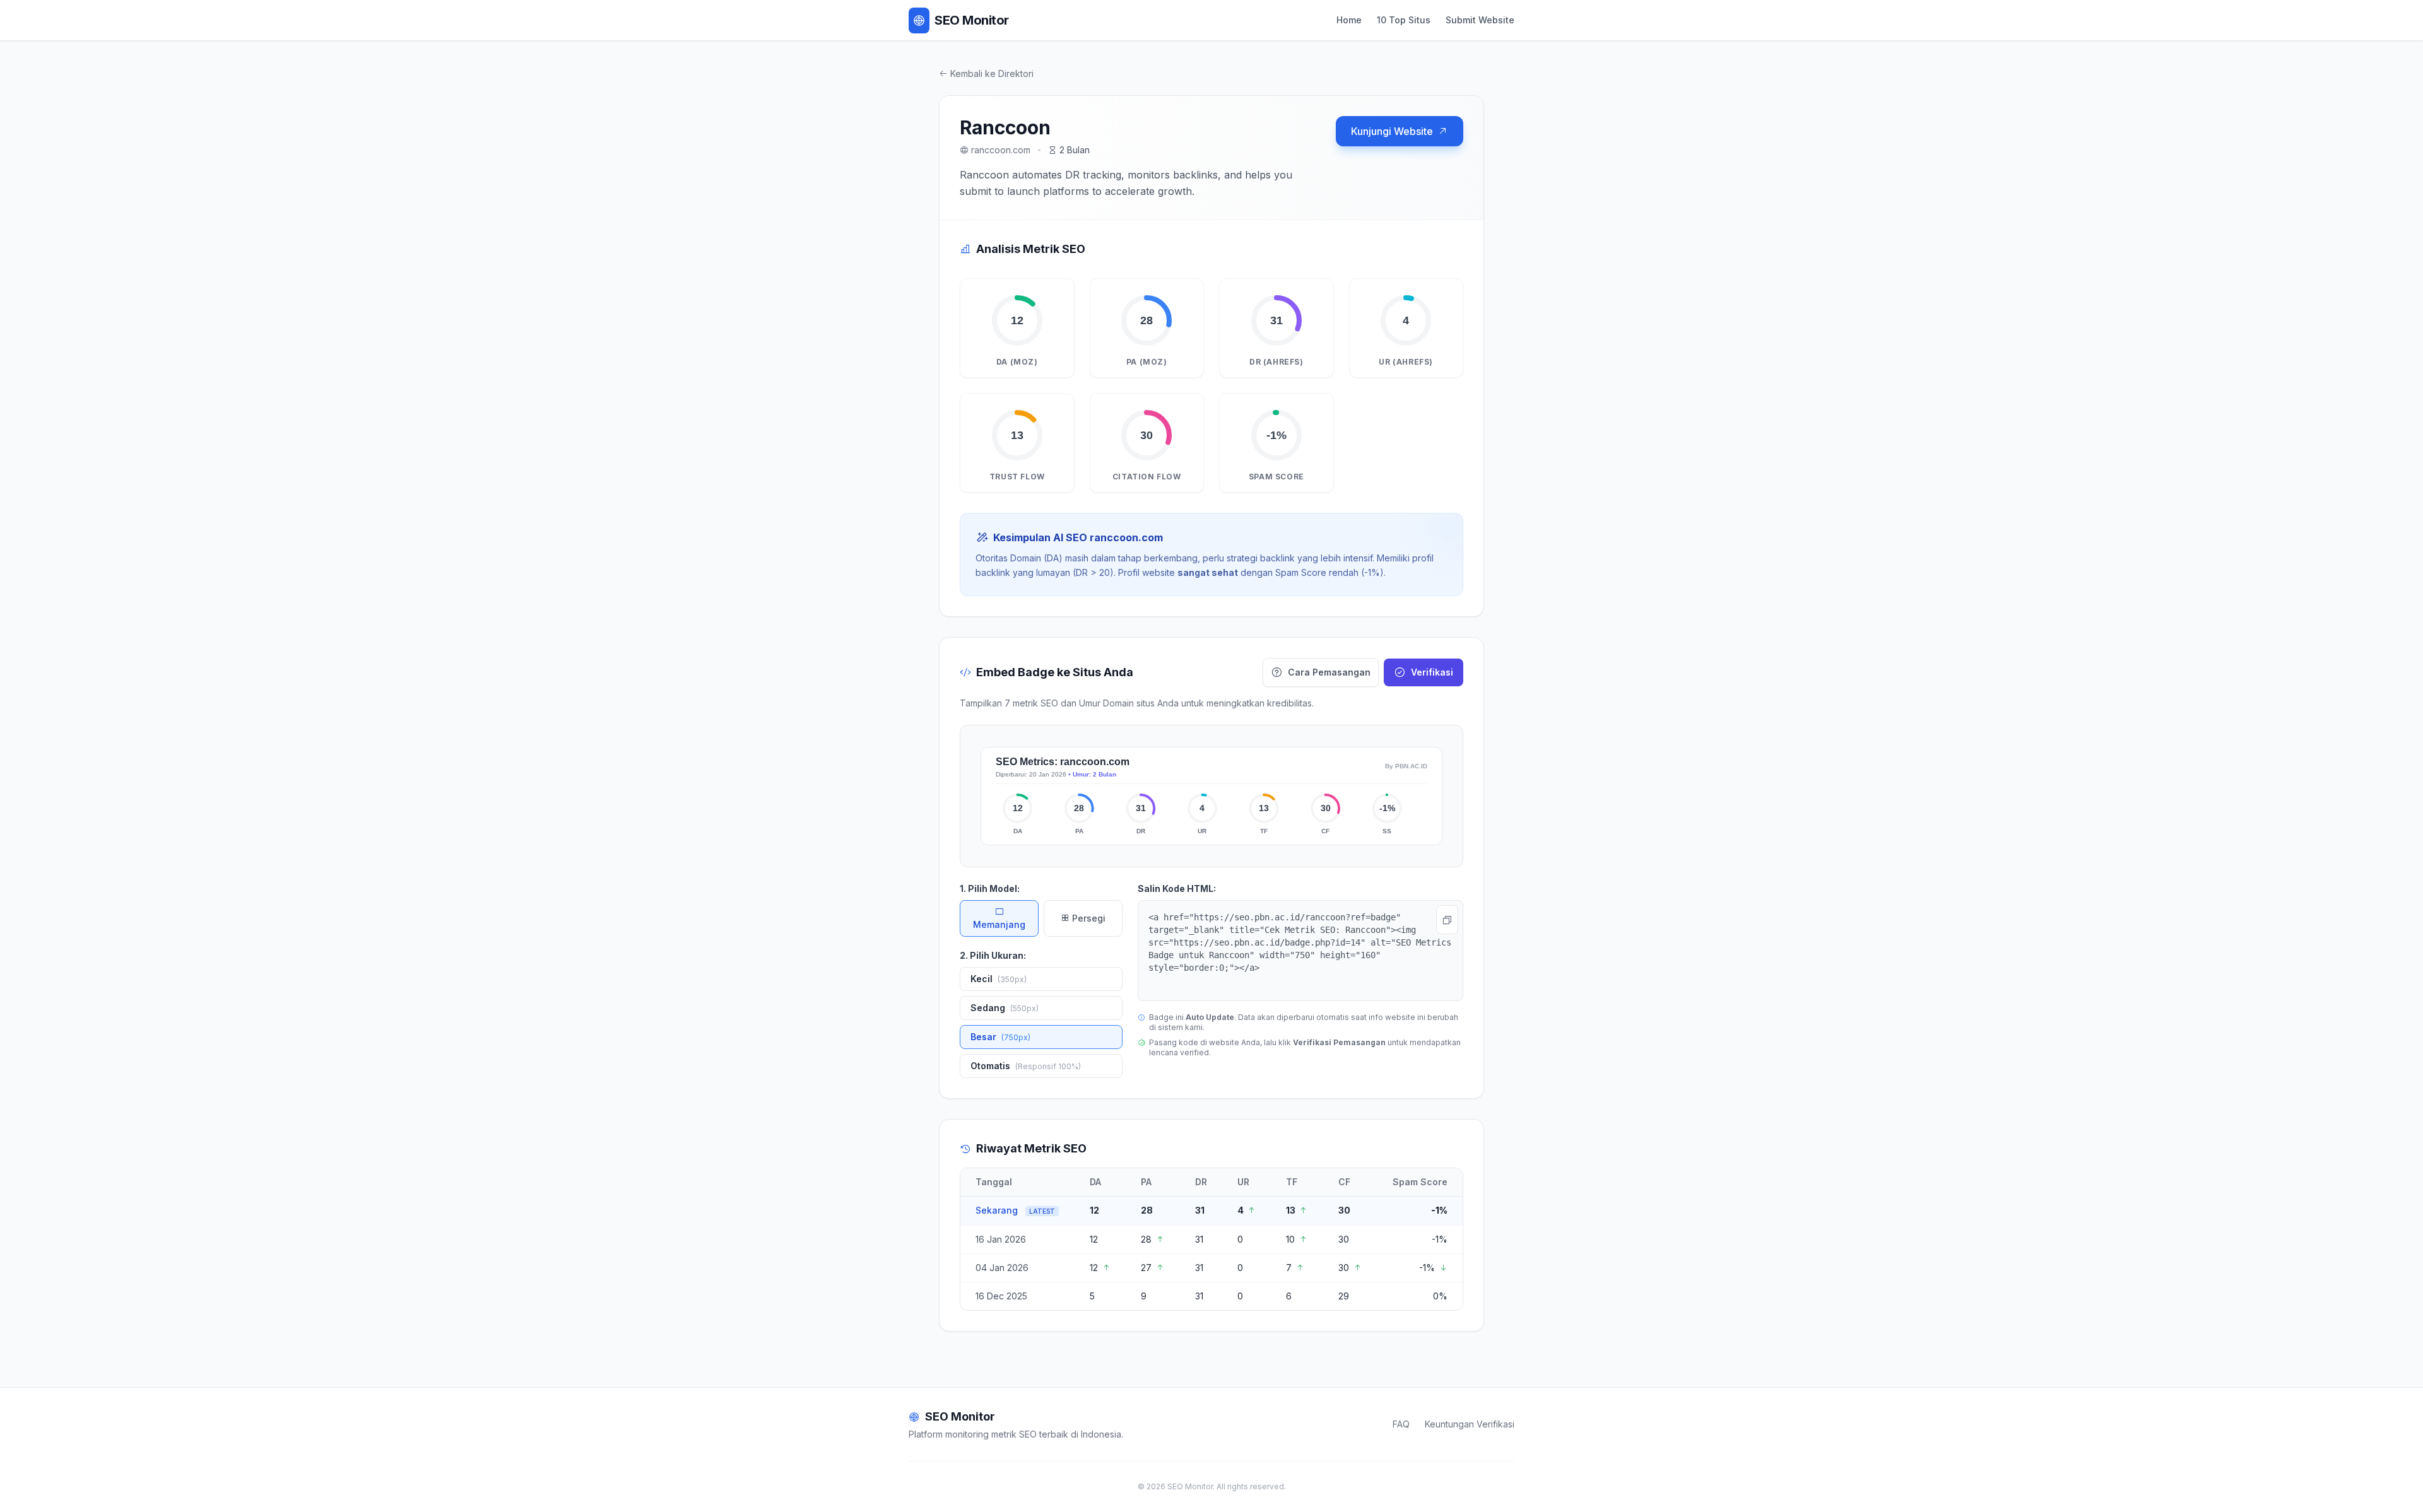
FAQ (1401, 1424)
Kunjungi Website (1392, 131)
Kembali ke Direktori (992, 73)
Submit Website (1480, 20)
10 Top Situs (1404, 20)
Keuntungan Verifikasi (1470, 1424)
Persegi (1088, 918)
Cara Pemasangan (1329, 672)
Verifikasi (1432, 672)
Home (1349, 20)
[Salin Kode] (1447, 920)
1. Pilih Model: (990, 888)
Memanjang (999, 924)
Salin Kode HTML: (1177, 888)
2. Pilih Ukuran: (993, 955)
